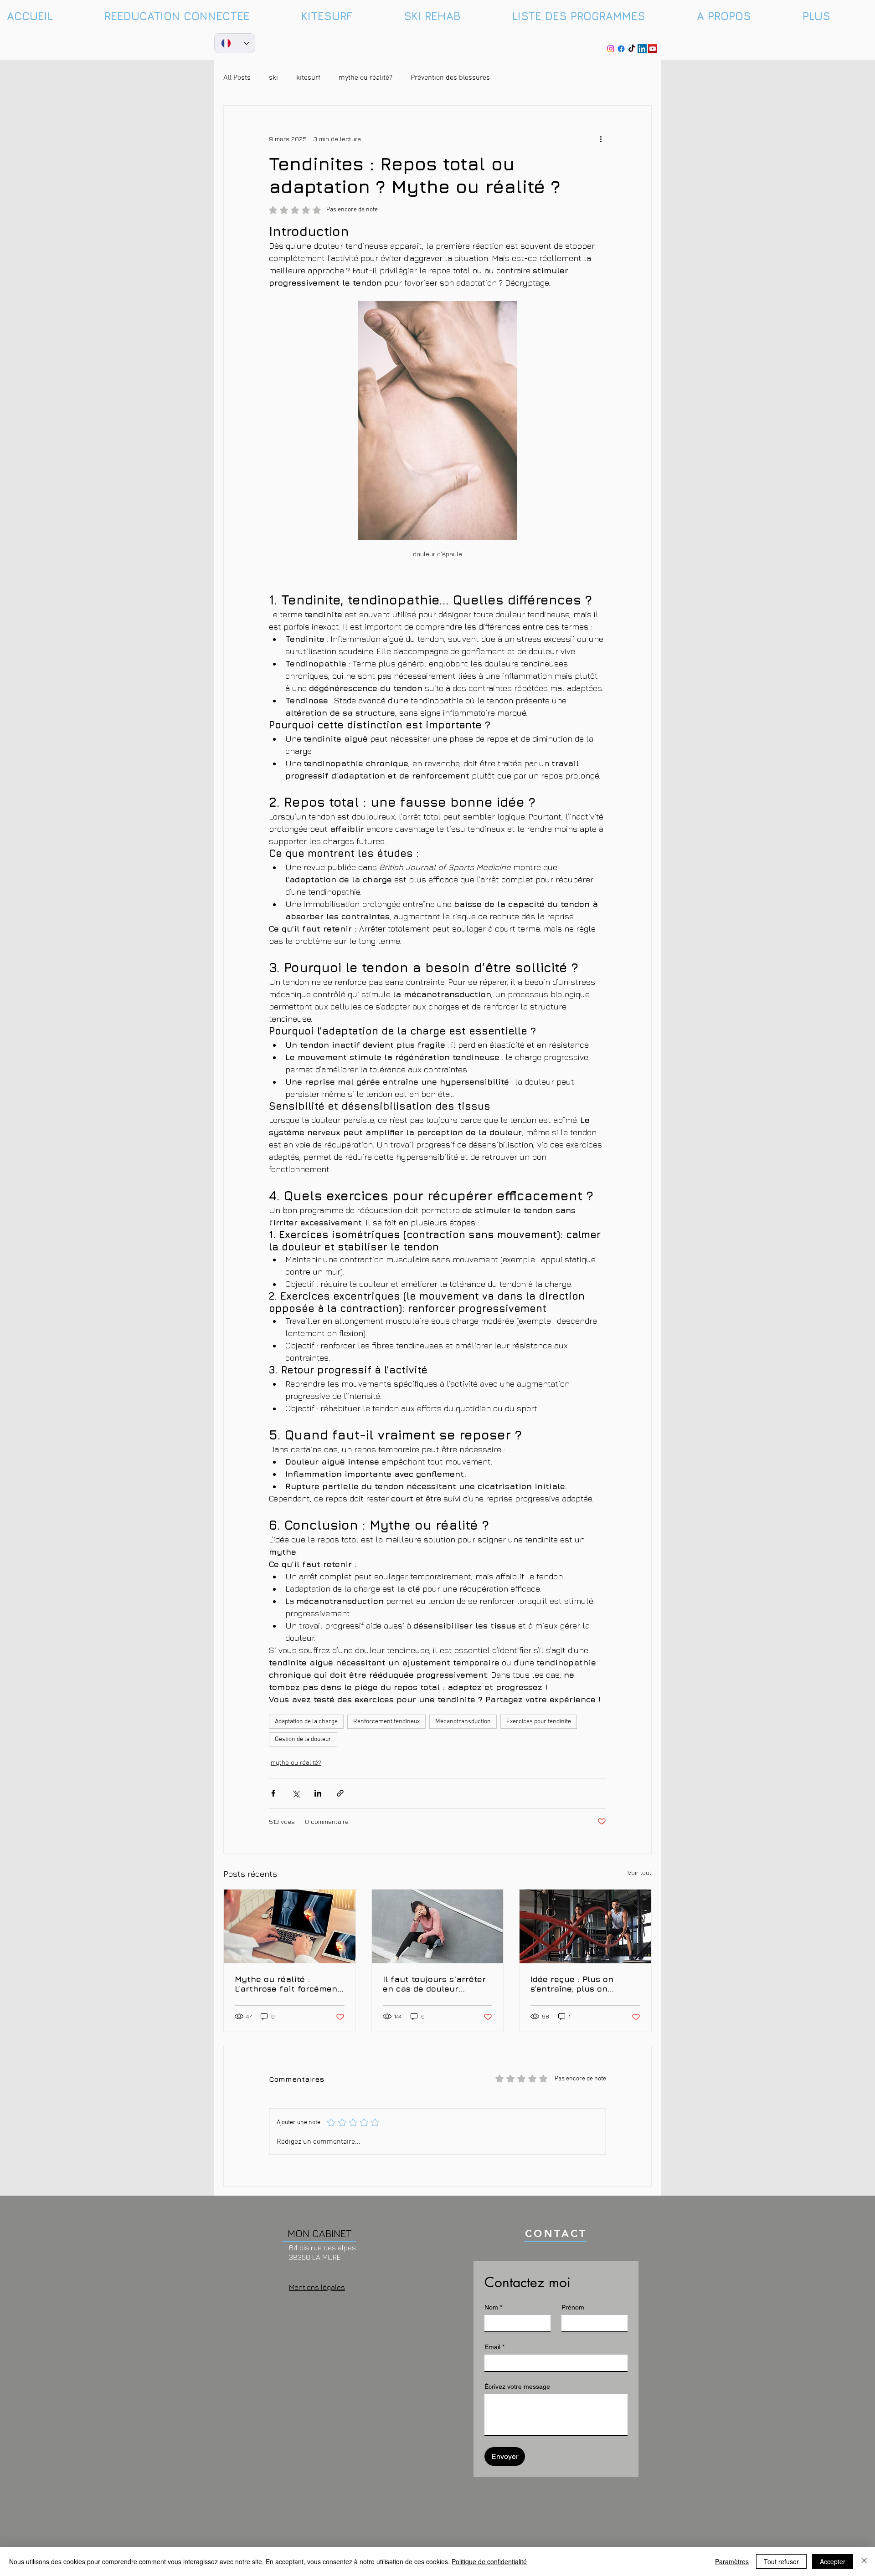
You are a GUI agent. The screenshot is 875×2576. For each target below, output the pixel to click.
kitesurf (308, 78)
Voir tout (640, 1872)
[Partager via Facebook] (273, 1793)
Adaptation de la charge (306, 1722)
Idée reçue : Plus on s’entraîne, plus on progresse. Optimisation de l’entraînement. (581, 1984)
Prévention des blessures (450, 78)
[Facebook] (621, 49)
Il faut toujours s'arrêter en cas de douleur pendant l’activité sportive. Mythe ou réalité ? (437, 1984)
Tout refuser (781, 2561)
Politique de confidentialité (489, 2561)
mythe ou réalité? (365, 78)
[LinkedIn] (642, 49)
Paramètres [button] (732, 2561)
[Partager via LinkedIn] (318, 1793)
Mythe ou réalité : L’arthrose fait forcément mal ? (288, 1984)
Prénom (573, 2307)
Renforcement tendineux (386, 1722)
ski (273, 78)
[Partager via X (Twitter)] (296, 1793)
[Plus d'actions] (601, 138)
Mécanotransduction (463, 1722)
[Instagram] (611, 49)
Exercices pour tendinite (539, 1722)
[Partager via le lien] (340, 1793)
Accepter (833, 2561)
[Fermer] (864, 2561)
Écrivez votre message (517, 2387)
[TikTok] (632, 49)
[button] (835, 16)
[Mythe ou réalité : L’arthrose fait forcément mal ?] (290, 1926)
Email (494, 2347)
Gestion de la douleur (303, 1739)
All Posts (237, 78)
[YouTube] (653, 49)
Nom (493, 2307)
